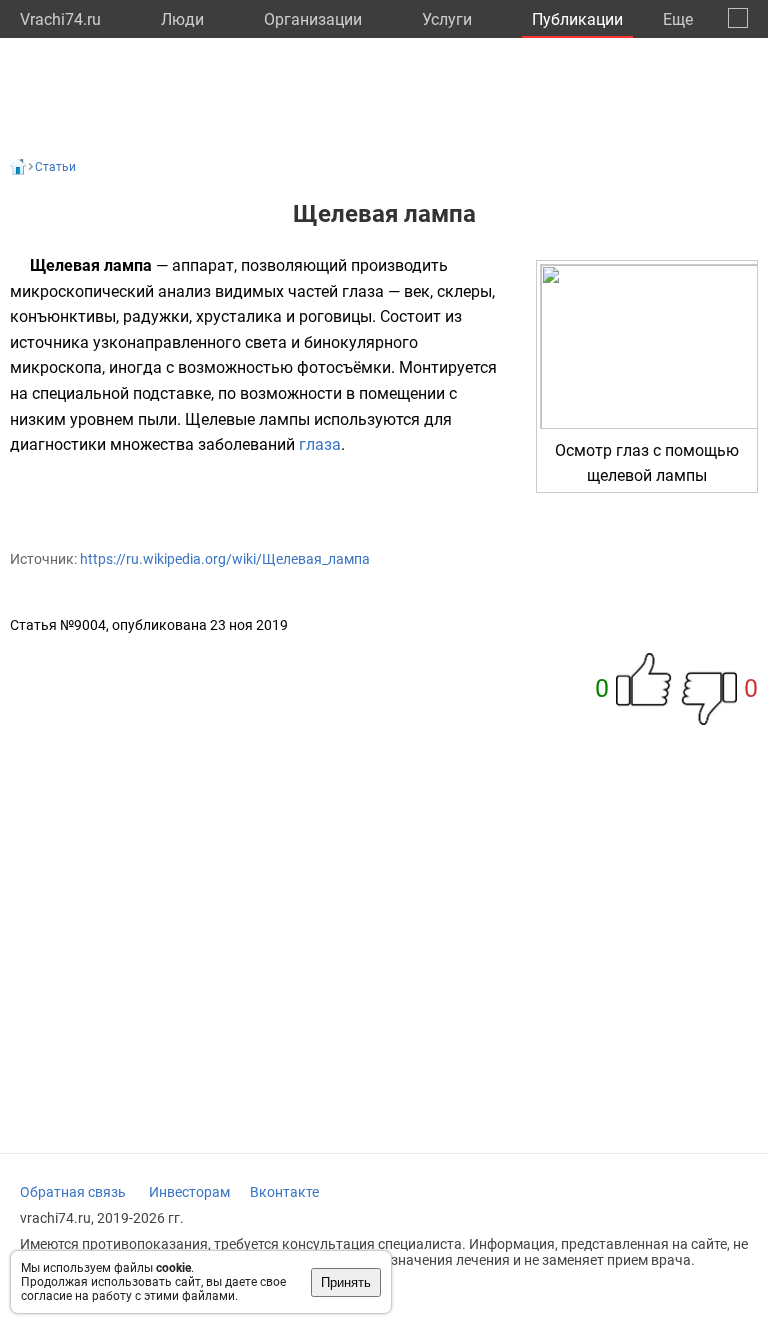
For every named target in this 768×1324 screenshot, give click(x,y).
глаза (320, 444)
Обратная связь (73, 1192)
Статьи (55, 167)
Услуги (447, 19)
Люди (182, 19)
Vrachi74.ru (60, 19)
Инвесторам (189, 1192)
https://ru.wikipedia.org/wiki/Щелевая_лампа (225, 559)
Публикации (577, 19)
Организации (313, 19)
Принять (346, 1282)
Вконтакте (284, 1192)
